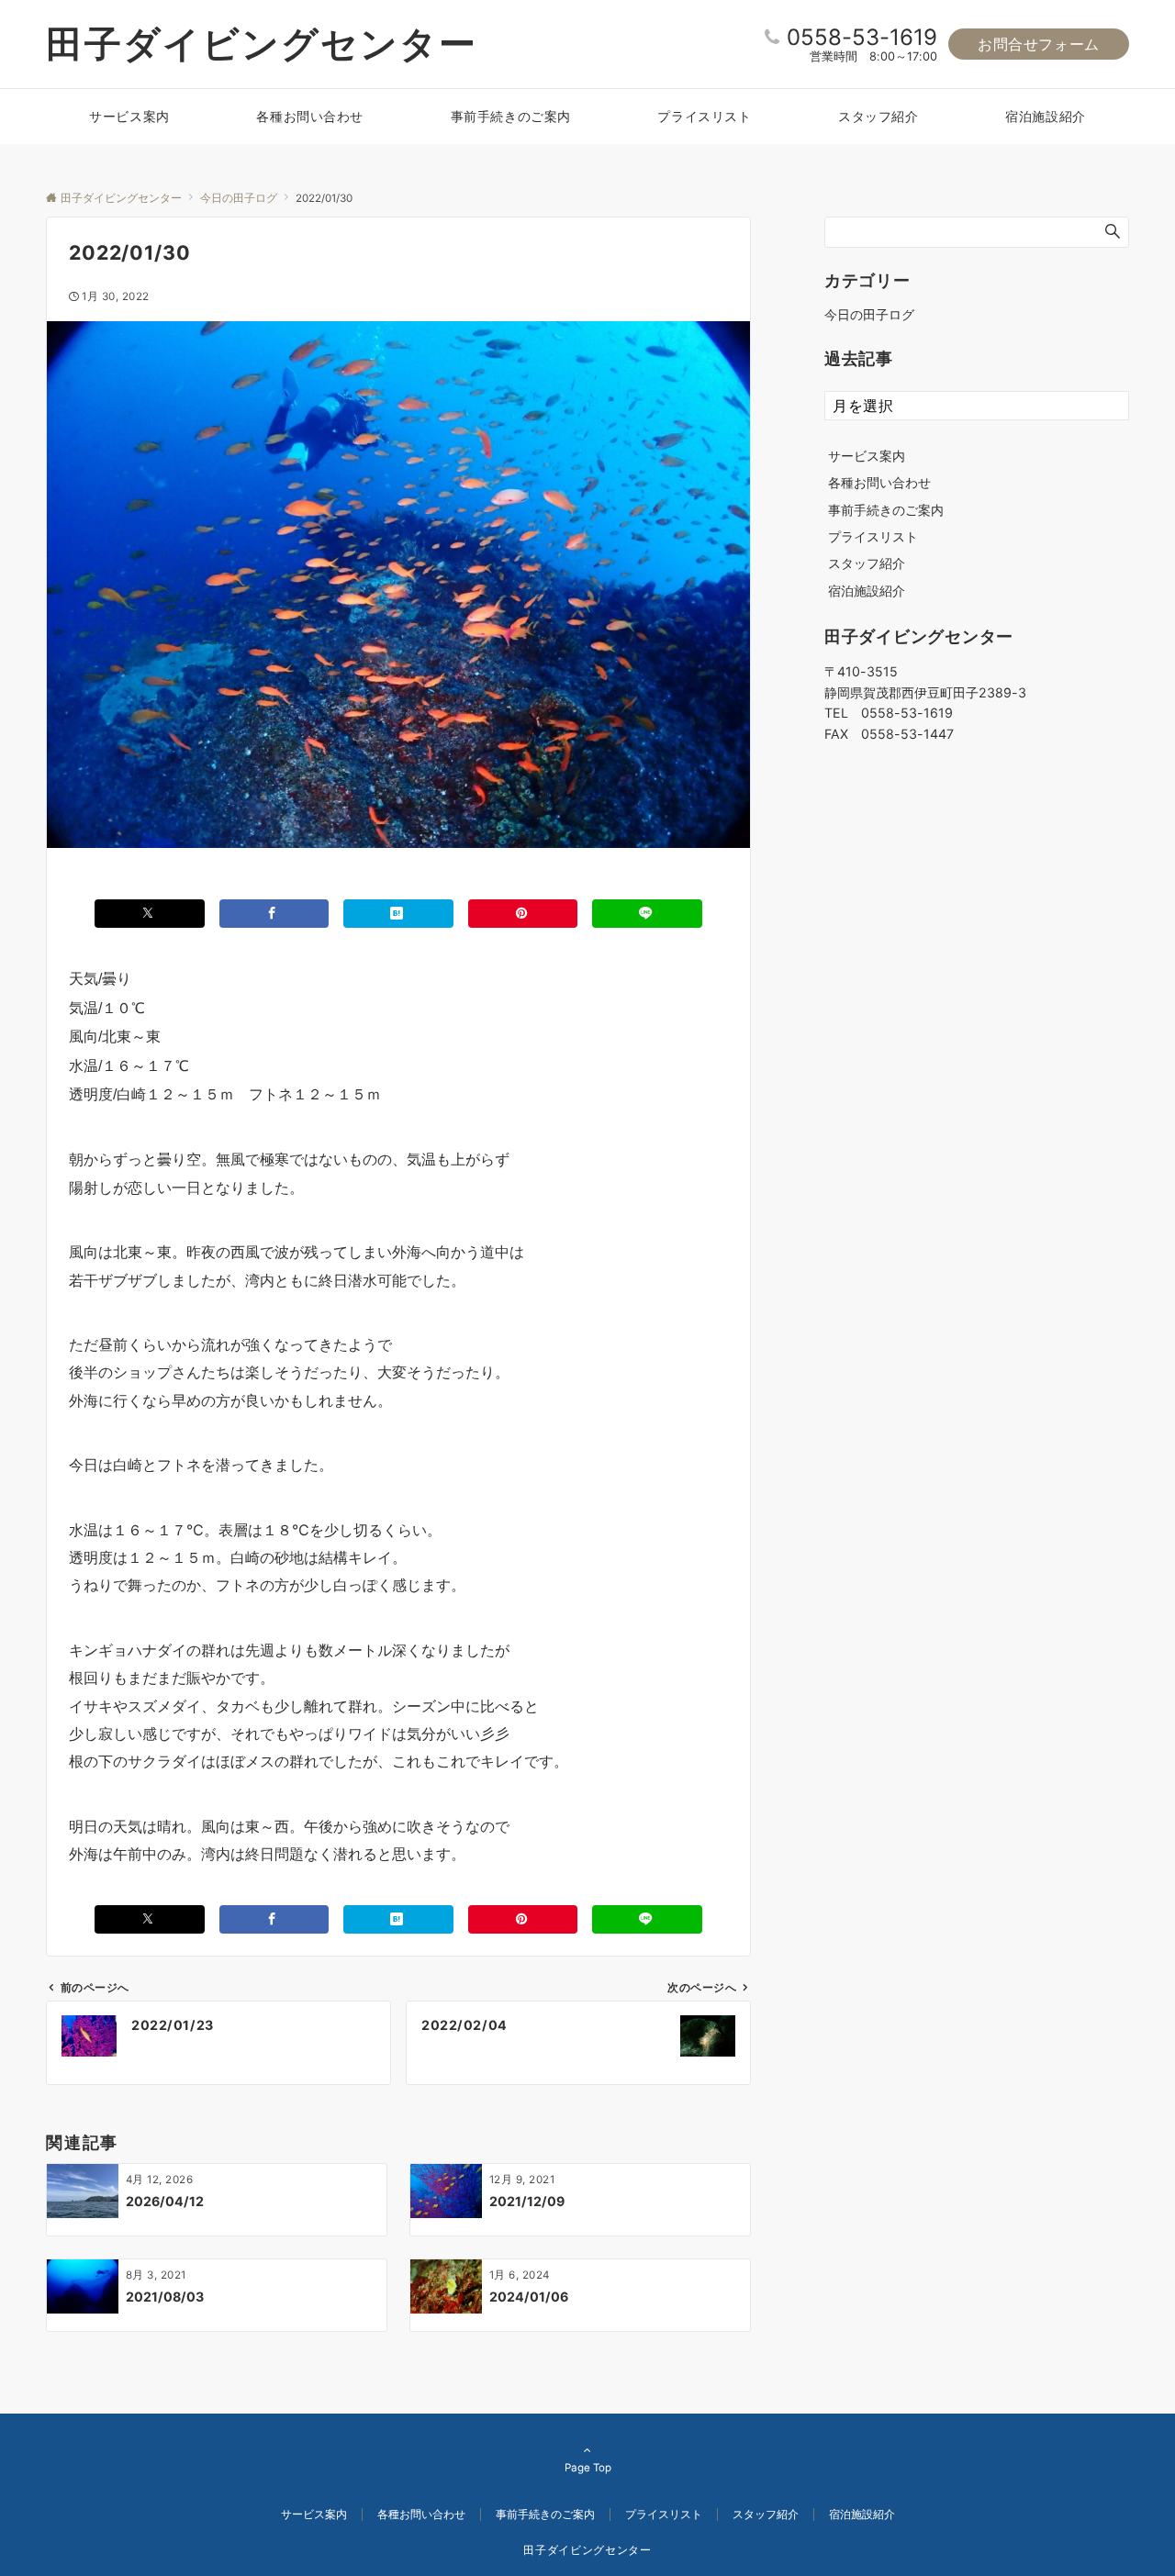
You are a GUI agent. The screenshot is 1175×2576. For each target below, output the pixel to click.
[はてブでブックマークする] (398, 914)
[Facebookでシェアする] (274, 914)
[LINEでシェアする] (647, 914)
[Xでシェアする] (150, 914)
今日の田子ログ (869, 314)
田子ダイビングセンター (262, 44)
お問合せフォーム (1039, 44)
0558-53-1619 (862, 37)
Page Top (588, 2468)
